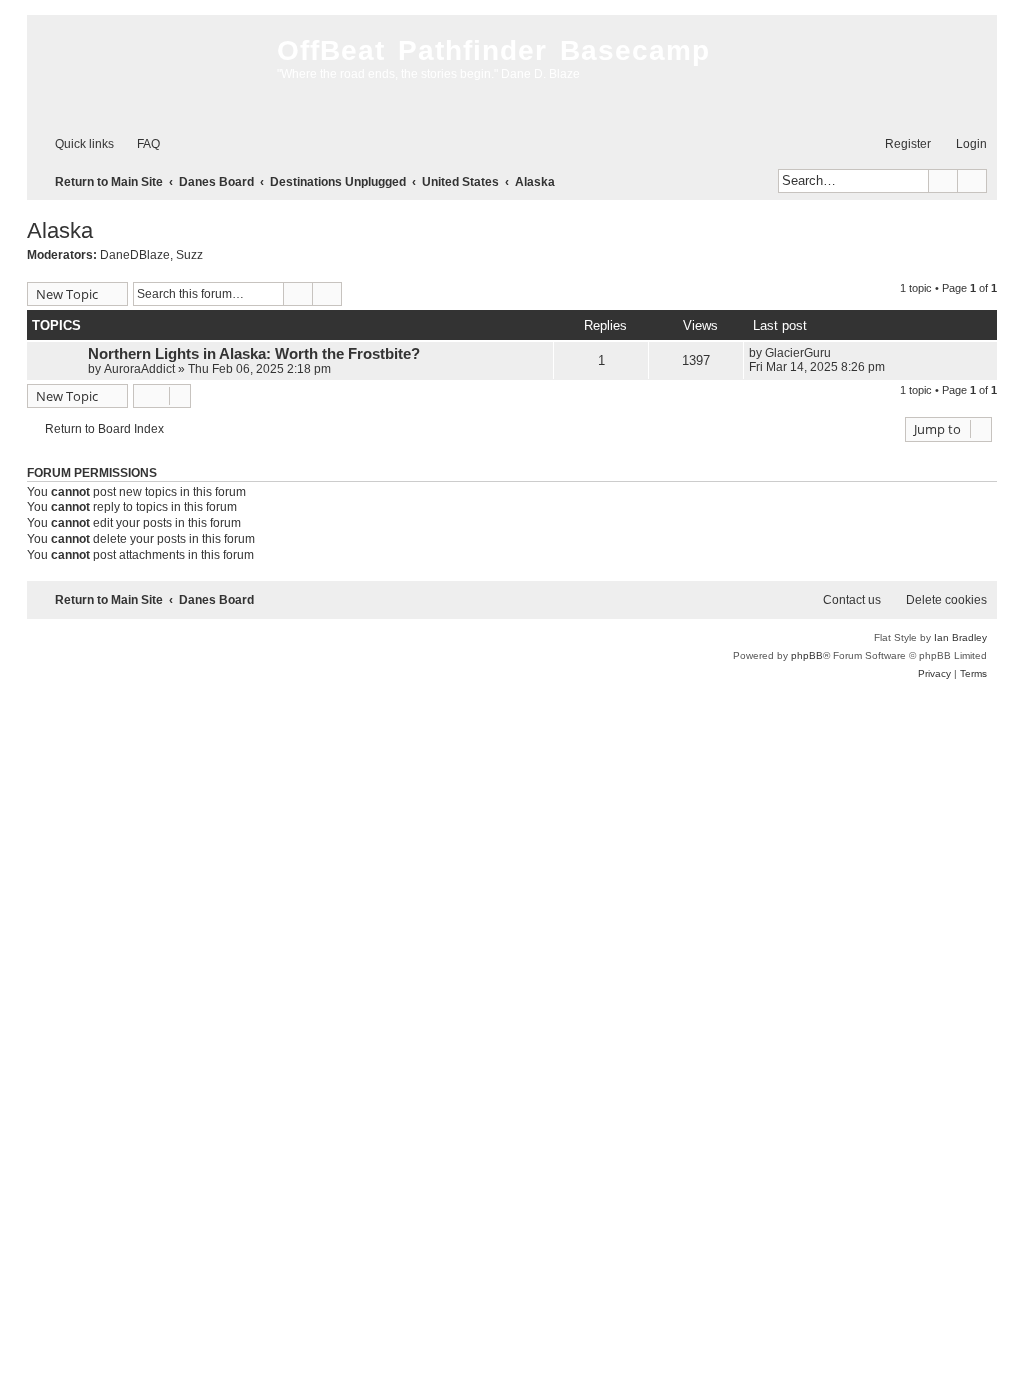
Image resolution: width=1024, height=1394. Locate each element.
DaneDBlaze (135, 255)
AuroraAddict (139, 369)
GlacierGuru (798, 353)
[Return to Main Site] (147, 70)
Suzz (189, 255)
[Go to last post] (840, 353)
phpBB (807, 655)
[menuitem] (139, 144)
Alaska (60, 230)
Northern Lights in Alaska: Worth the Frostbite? (254, 354)
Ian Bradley (960, 637)
